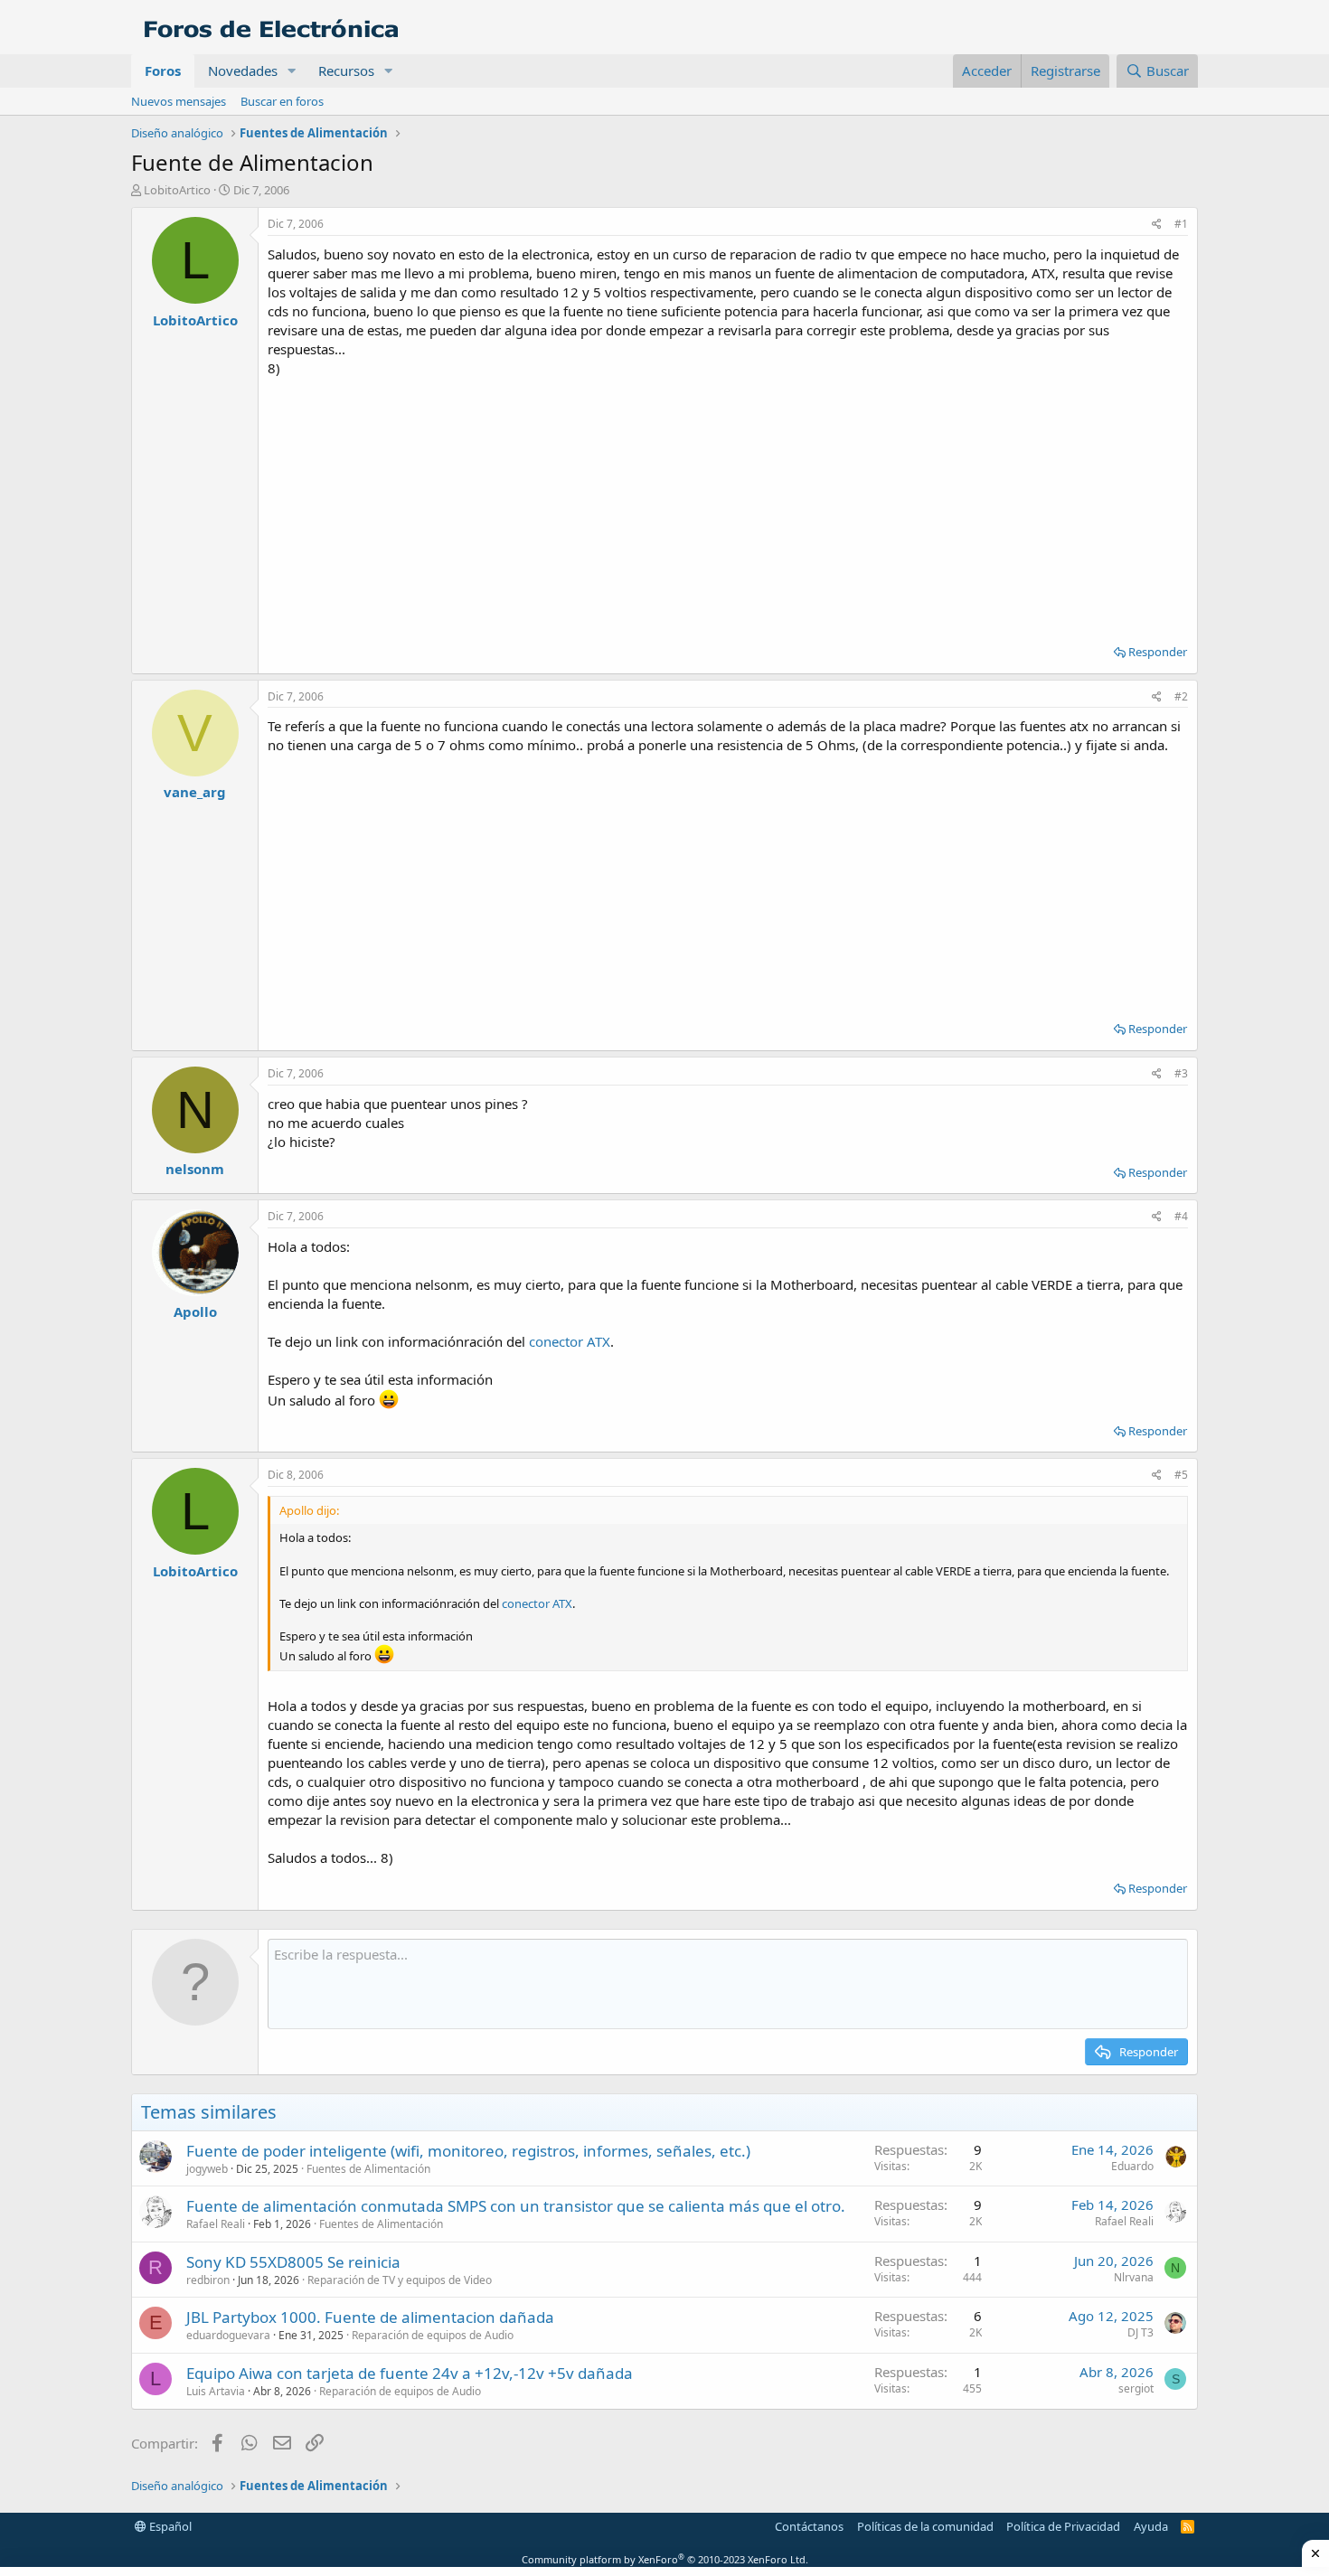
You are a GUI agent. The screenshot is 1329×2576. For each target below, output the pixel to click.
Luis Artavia (216, 2391)
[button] (292, 71)
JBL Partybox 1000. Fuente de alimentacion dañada (370, 2317)
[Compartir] (1157, 225)
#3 (1181, 1073)
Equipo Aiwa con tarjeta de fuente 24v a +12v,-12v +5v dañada (410, 2373)
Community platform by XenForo (665, 2559)
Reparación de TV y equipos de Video (400, 2280)
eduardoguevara (228, 2335)
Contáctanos (809, 2526)
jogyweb (207, 2169)
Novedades (243, 71)
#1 (1181, 224)
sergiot (1136, 2388)
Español (169, 2526)
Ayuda (1151, 2526)
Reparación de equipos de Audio (433, 2335)
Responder (1158, 652)
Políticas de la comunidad (925, 2526)
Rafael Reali (216, 2224)
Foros (163, 71)
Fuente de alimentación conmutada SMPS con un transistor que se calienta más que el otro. (516, 2206)
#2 (1181, 696)
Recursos (346, 71)
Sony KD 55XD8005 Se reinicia (293, 2262)
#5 (1181, 1475)
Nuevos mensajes (179, 101)
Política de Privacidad (1063, 2526)
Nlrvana (1134, 2277)
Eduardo (1132, 2166)
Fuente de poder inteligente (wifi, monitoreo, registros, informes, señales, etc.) (468, 2151)
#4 (1181, 1216)
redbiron (208, 2280)
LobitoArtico (177, 190)
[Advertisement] (728, 504)
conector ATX (570, 1341)
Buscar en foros (282, 101)
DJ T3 (1140, 2332)
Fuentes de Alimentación (368, 2169)
